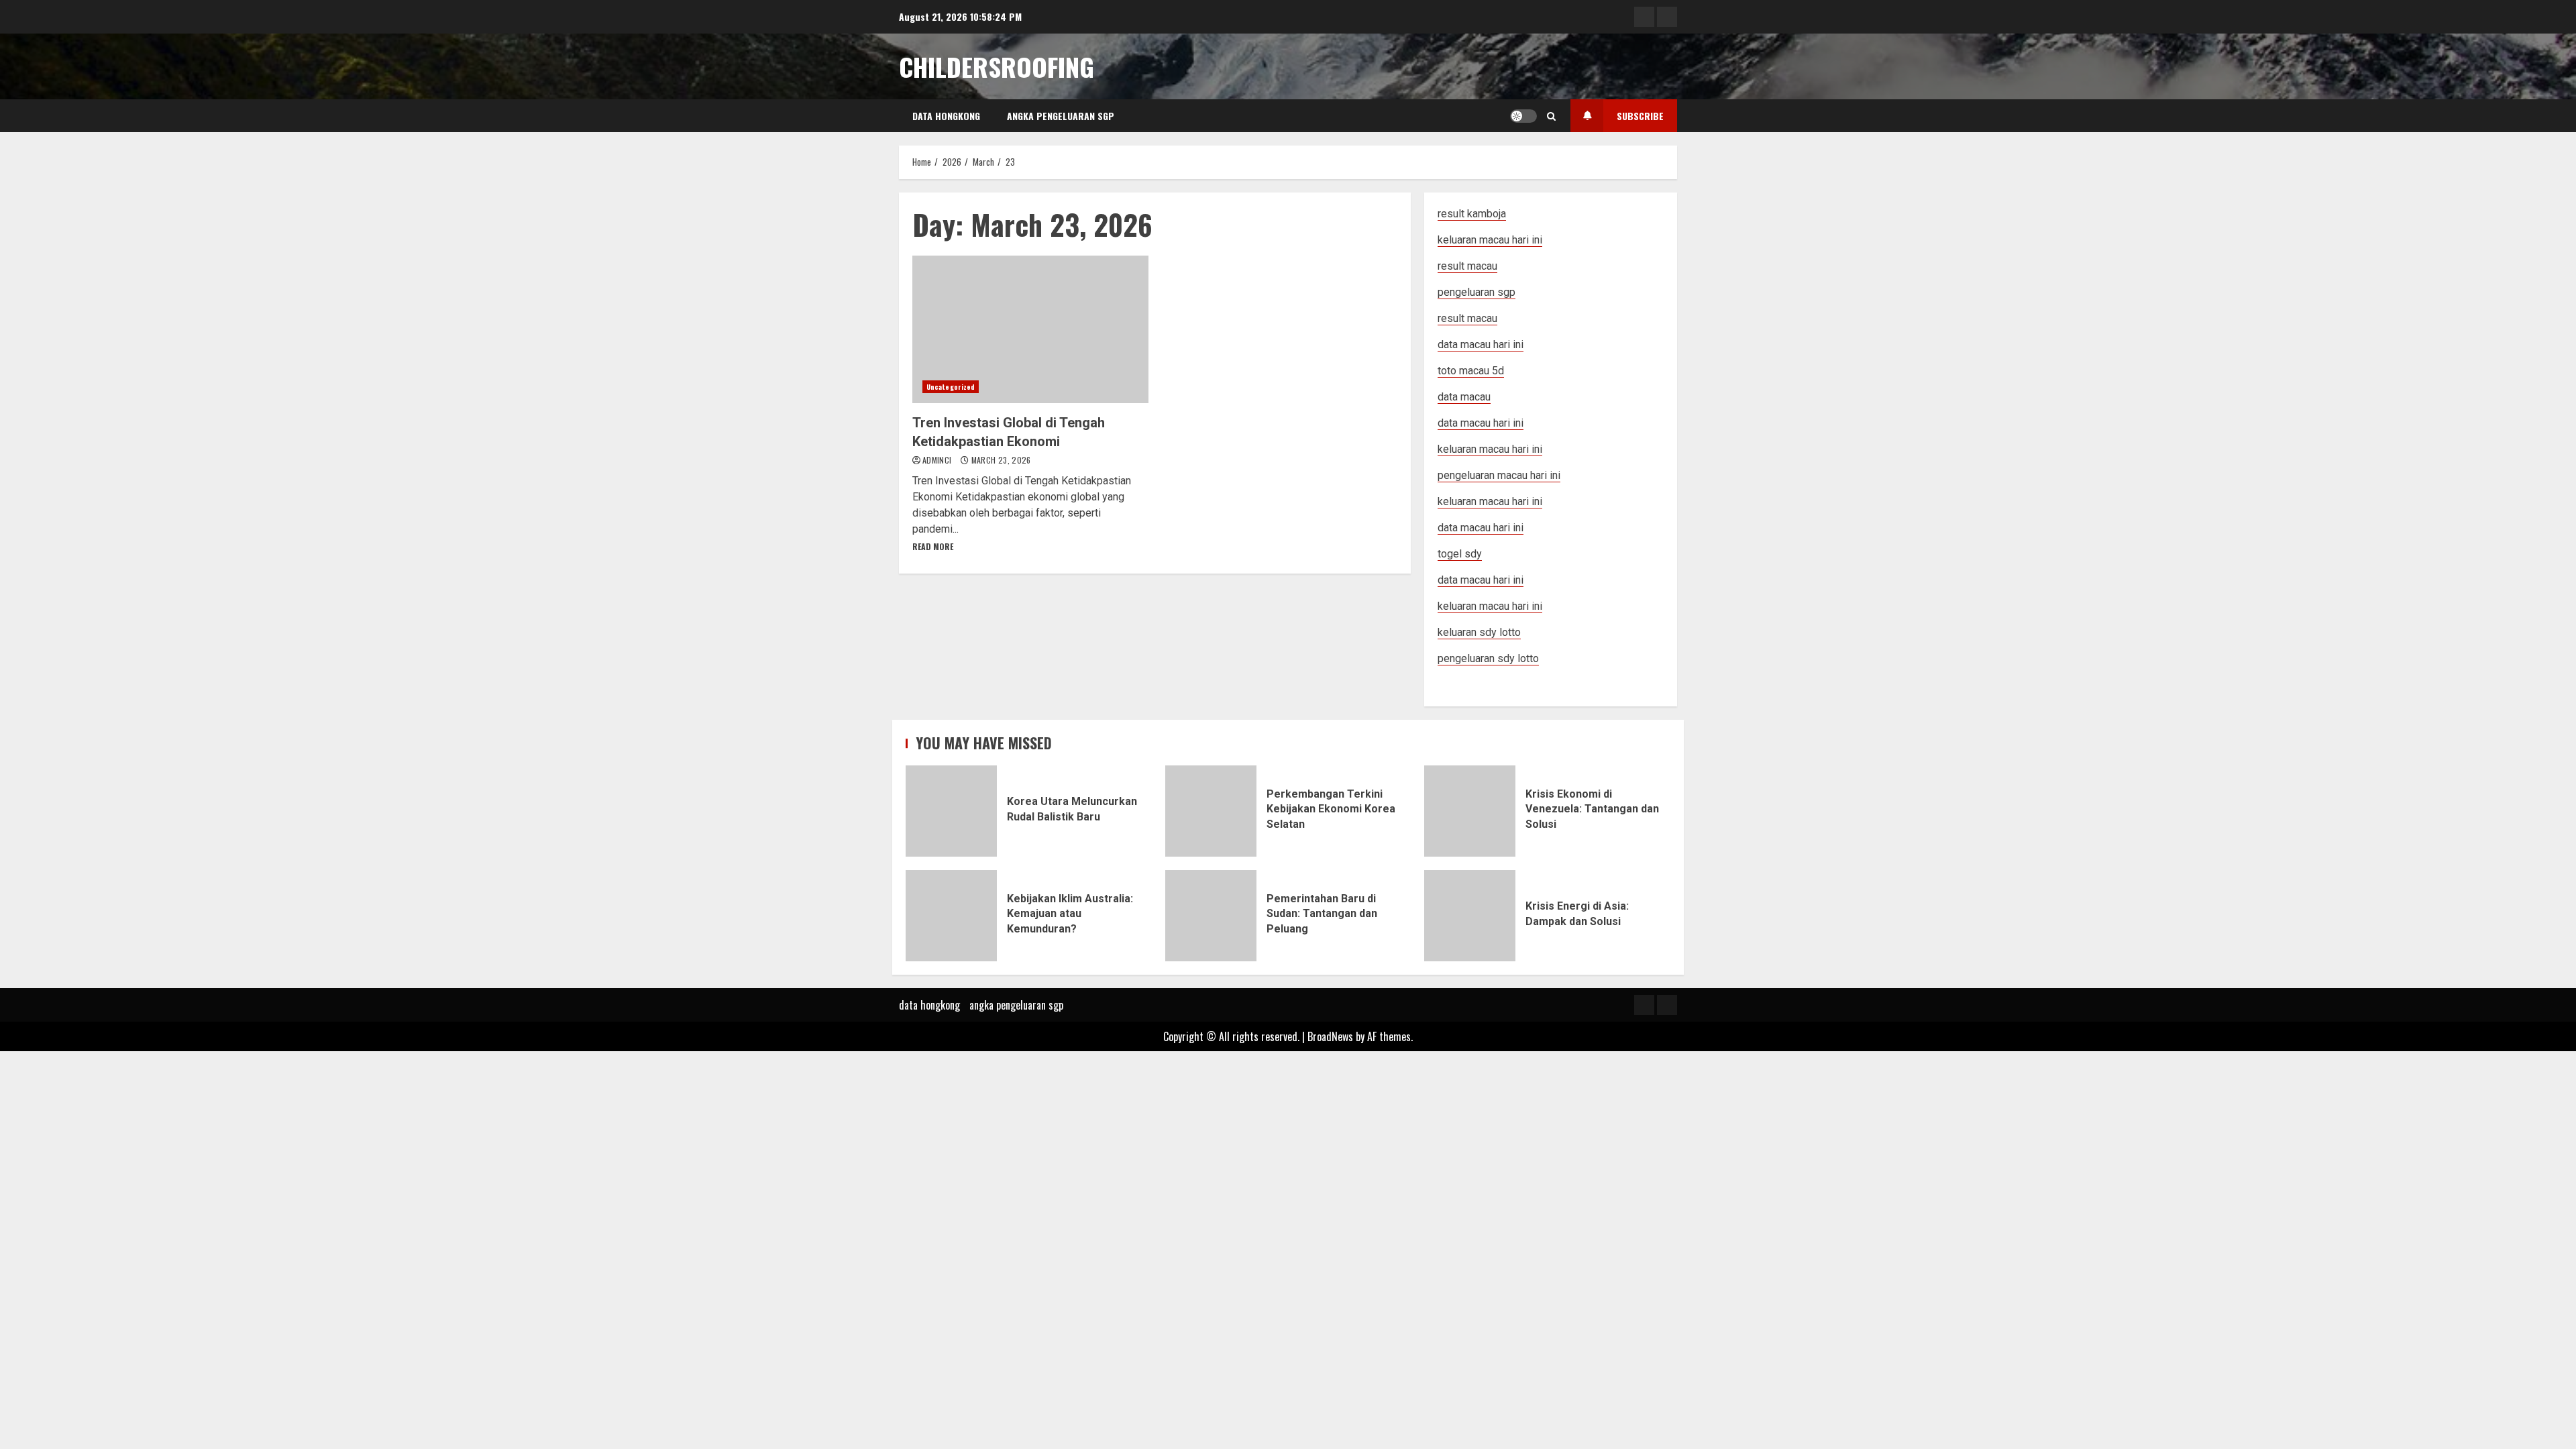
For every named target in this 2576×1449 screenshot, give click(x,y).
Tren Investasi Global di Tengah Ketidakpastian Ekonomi (1030, 329)
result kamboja (1472, 214)
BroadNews (1330, 1036)
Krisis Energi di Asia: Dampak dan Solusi (1470, 916)
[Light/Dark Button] (1523, 116)
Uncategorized (951, 387)
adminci (938, 460)
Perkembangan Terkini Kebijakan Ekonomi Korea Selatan (1211, 811)
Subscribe (1640, 116)
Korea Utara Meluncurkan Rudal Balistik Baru (951, 811)
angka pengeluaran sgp (1061, 116)
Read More (933, 546)
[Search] (1551, 116)
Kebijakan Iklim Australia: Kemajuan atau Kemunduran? (951, 916)
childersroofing (997, 66)
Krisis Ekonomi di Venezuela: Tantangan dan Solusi (1470, 811)
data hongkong (946, 116)
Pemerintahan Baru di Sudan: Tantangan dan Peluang (1211, 916)
